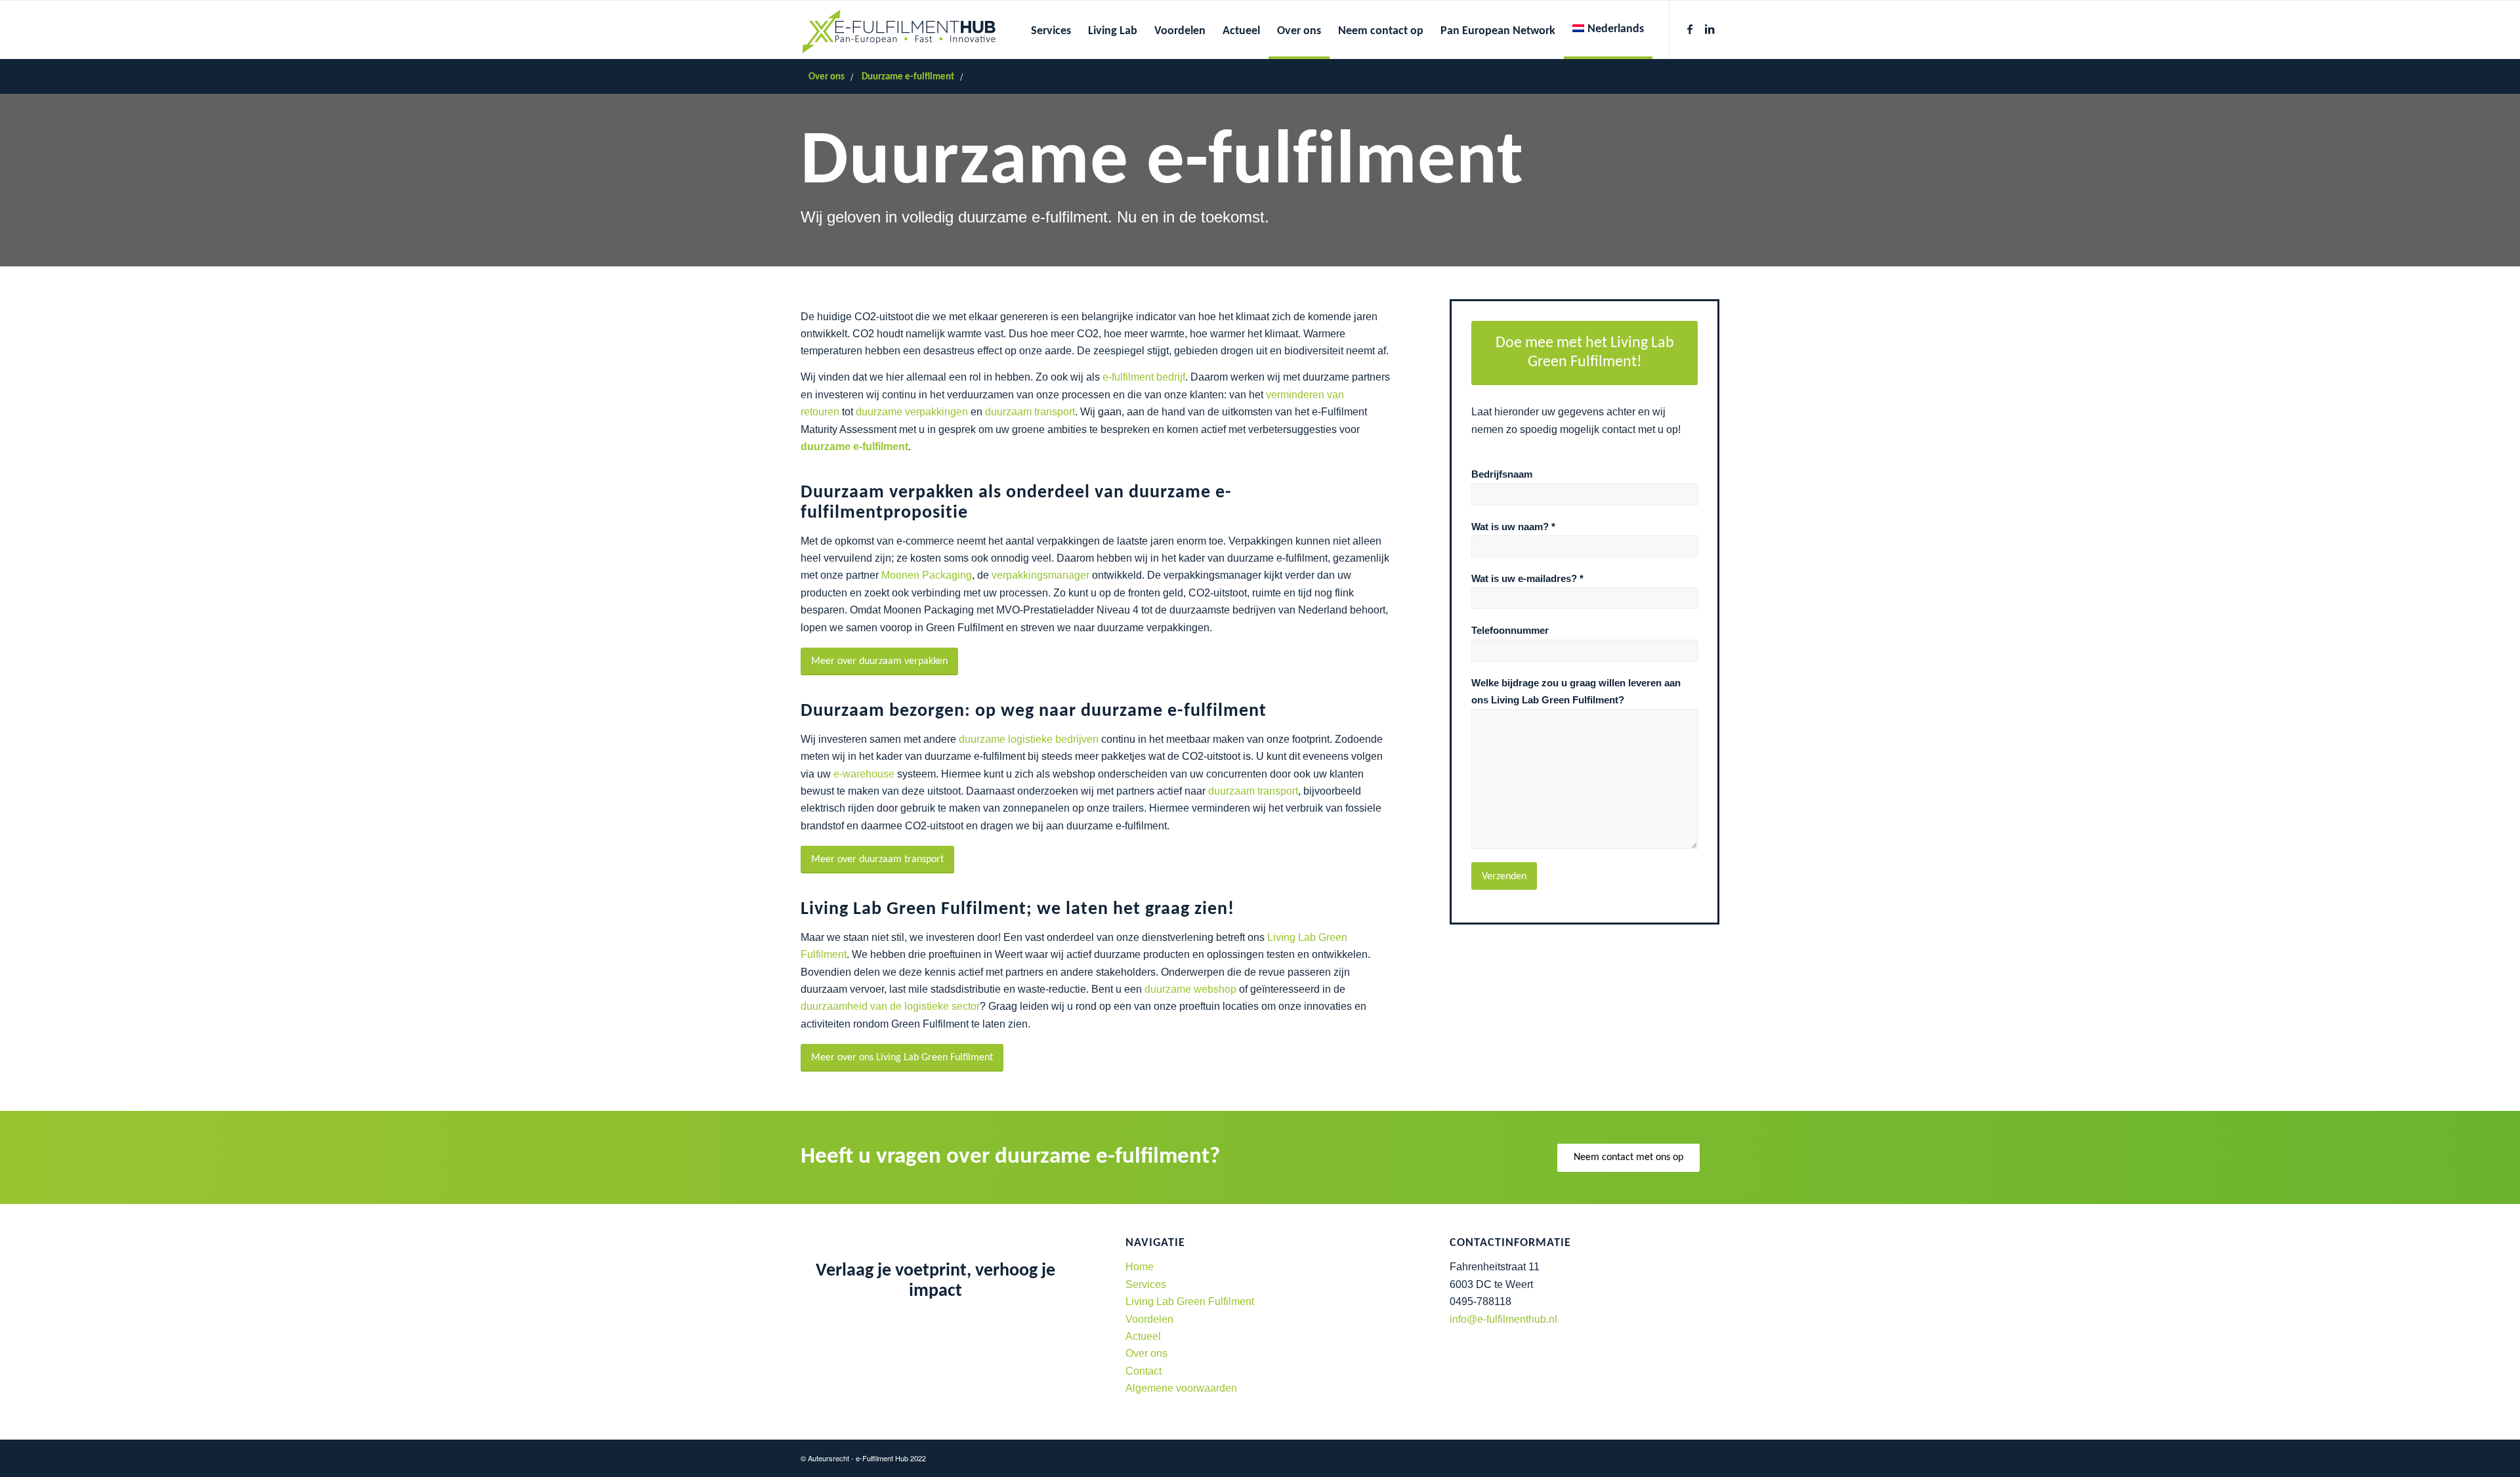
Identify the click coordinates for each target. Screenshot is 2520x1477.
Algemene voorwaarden (1181, 1388)
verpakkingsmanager (1040, 575)
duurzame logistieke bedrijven (1029, 739)
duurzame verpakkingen (912, 412)
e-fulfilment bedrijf (1144, 377)
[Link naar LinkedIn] (1710, 29)
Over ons (1146, 1353)
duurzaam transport (1030, 412)
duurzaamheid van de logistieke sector (890, 1006)
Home (1140, 1267)
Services (1146, 1284)
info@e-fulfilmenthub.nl (1503, 1319)
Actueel (1143, 1336)
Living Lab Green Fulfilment (1190, 1301)
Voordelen (1149, 1319)
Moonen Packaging (927, 575)
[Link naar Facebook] (1690, 29)
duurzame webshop (1190, 989)
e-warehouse (864, 774)
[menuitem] (1051, 30)
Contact (1144, 1371)
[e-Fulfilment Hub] (899, 30)
